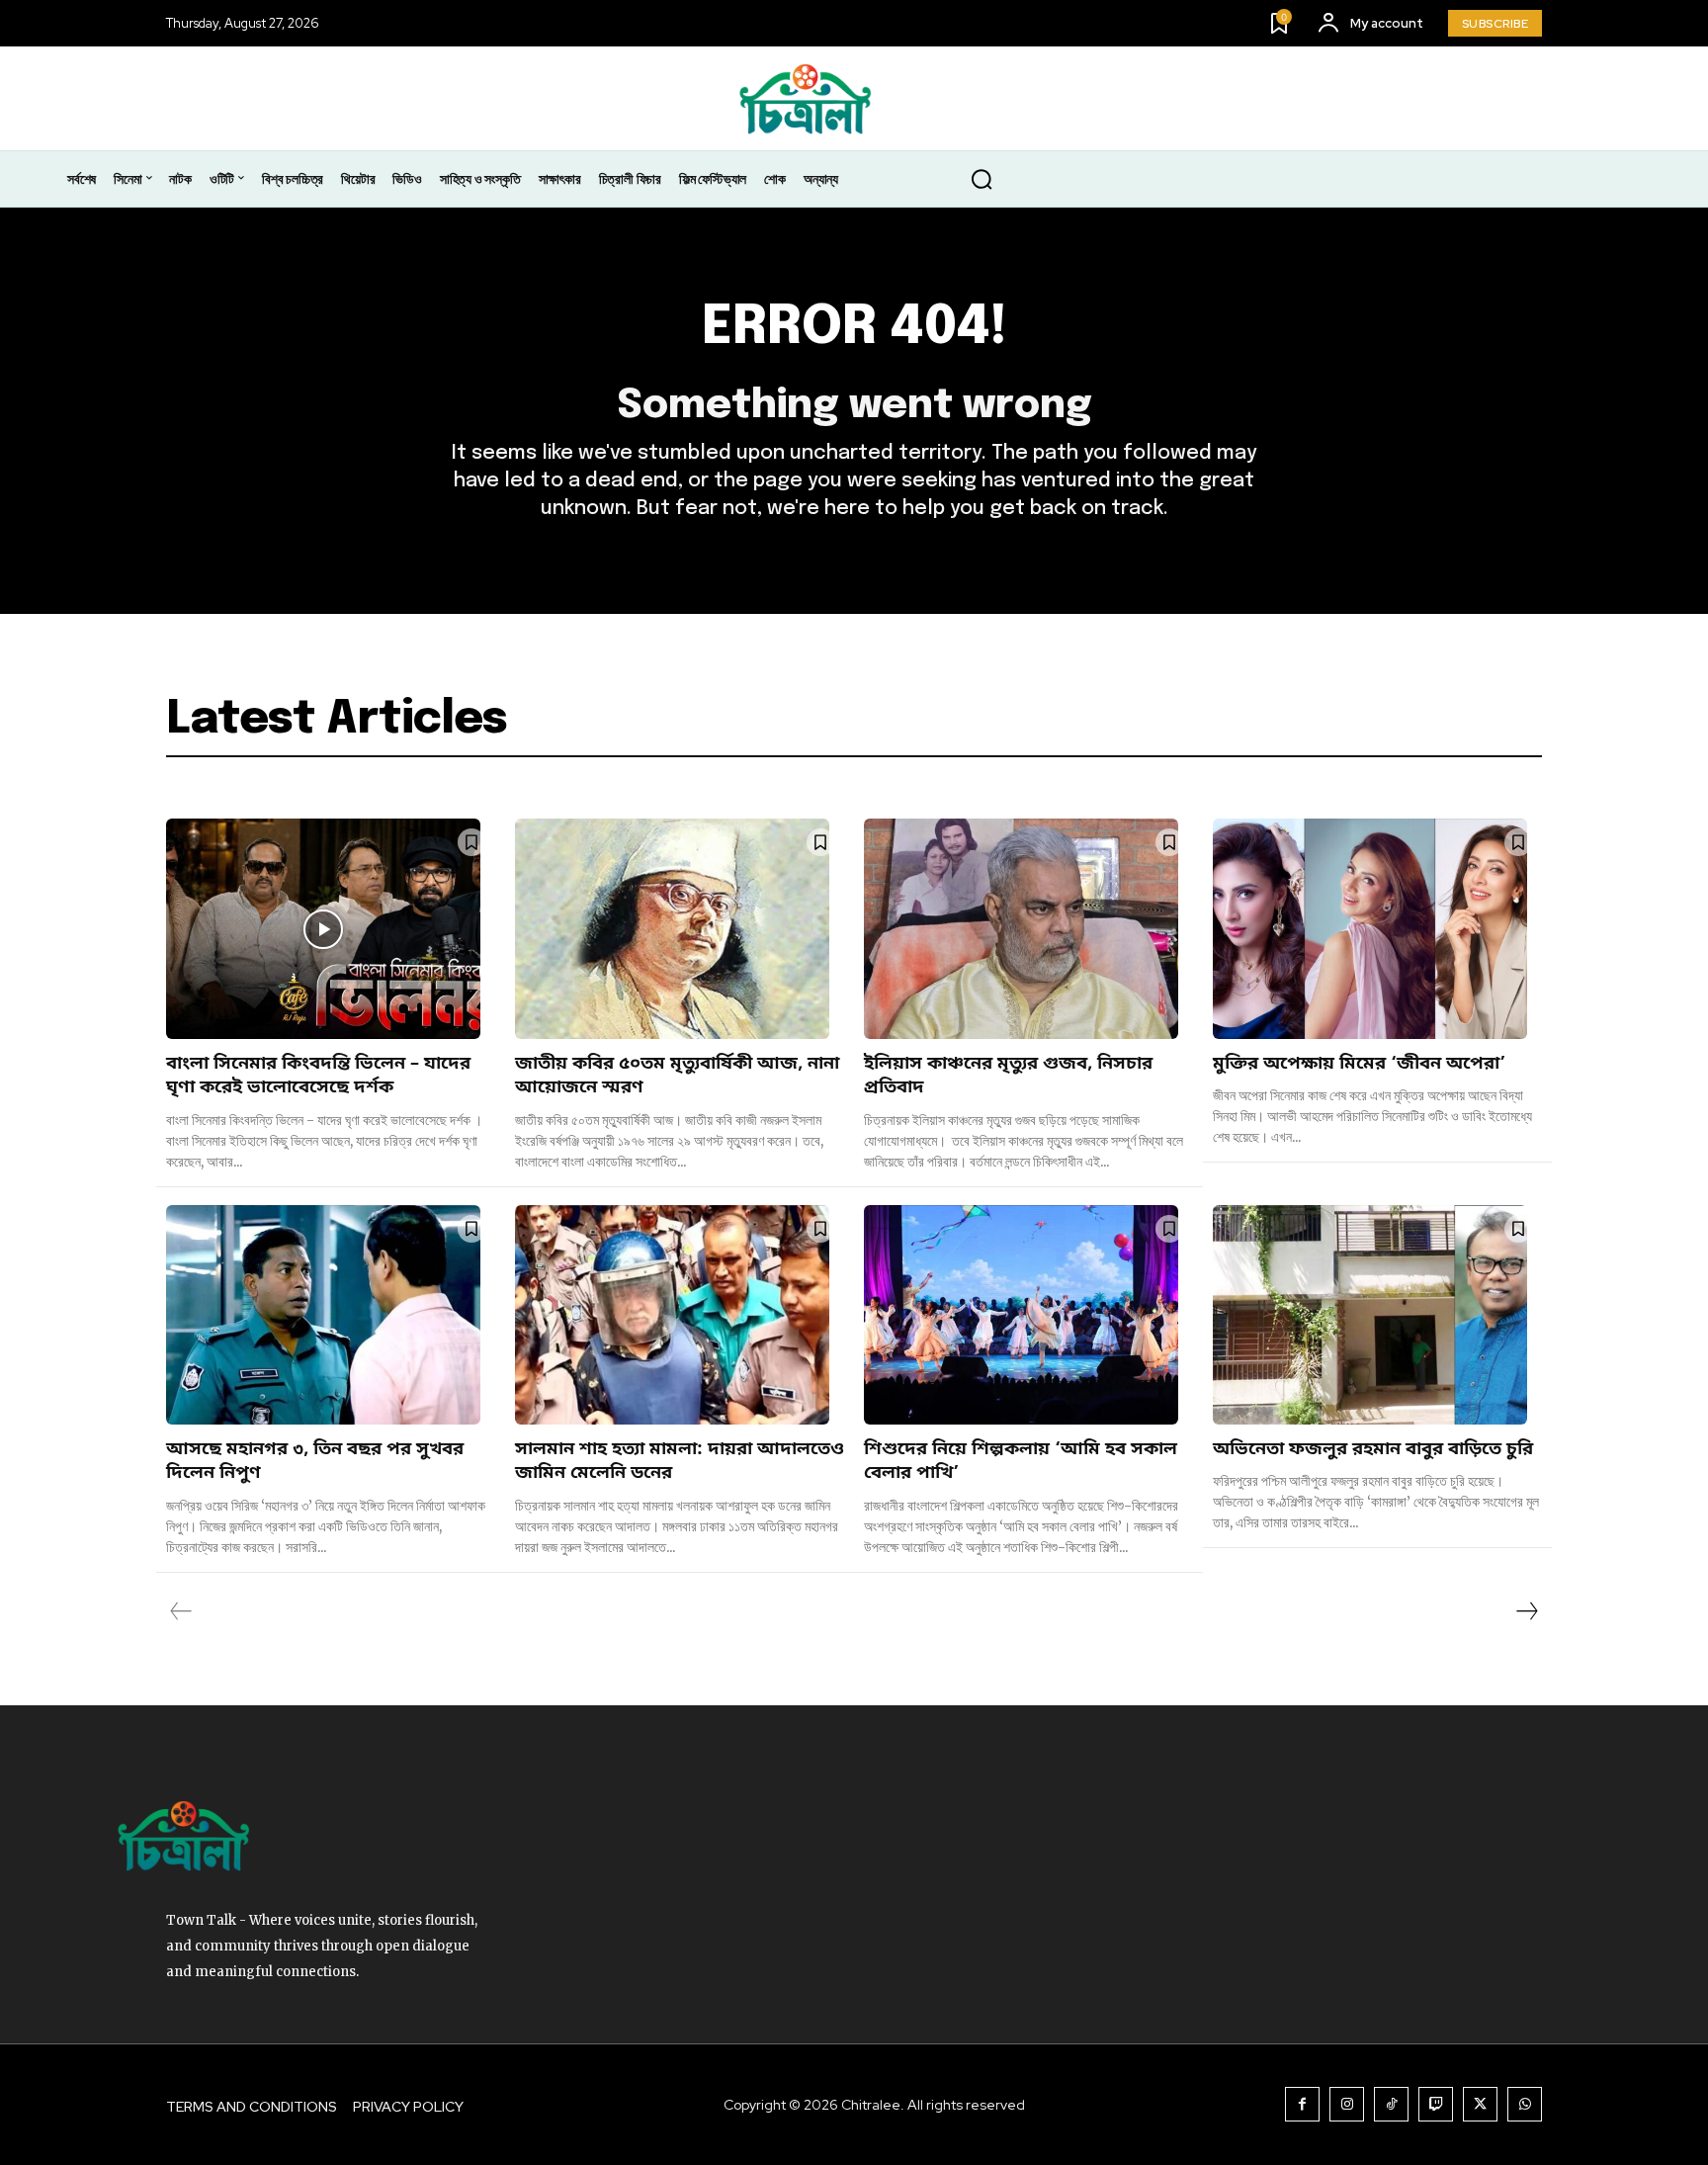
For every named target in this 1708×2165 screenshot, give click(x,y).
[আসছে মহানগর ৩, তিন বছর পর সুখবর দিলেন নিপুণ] (323, 1315)
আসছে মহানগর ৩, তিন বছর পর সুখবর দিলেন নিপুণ (315, 1461)
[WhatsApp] (1525, 2104)
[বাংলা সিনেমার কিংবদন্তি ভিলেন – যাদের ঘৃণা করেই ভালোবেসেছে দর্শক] (323, 929)
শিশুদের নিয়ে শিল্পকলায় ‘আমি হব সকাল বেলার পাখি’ (1021, 1461)
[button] (982, 180)
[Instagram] (1347, 2104)
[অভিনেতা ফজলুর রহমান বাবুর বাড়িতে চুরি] (1370, 1315)
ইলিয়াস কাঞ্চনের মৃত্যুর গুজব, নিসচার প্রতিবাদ (1008, 1076)
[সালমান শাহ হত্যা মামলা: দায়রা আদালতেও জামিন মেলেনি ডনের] (672, 1315)
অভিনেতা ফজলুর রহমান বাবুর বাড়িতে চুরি (1373, 1449)
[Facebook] (1302, 2104)
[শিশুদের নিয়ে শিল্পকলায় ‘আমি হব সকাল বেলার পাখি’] (1021, 1315)
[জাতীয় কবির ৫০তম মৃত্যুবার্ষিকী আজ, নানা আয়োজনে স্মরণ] (672, 929)
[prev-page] (181, 1611)
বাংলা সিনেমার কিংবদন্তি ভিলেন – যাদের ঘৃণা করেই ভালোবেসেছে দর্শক (318, 1076)
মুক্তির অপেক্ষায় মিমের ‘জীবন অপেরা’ (1359, 1064)
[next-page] (1526, 1611)
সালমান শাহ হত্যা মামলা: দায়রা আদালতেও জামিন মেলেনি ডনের (680, 1461)
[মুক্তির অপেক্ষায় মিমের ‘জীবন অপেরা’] (1370, 929)
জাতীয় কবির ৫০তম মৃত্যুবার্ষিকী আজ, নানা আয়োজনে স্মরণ (677, 1076)
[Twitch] (1436, 2104)
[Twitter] (1480, 2104)
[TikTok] (1391, 2104)
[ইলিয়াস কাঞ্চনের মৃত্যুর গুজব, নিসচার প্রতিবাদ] (1021, 929)
